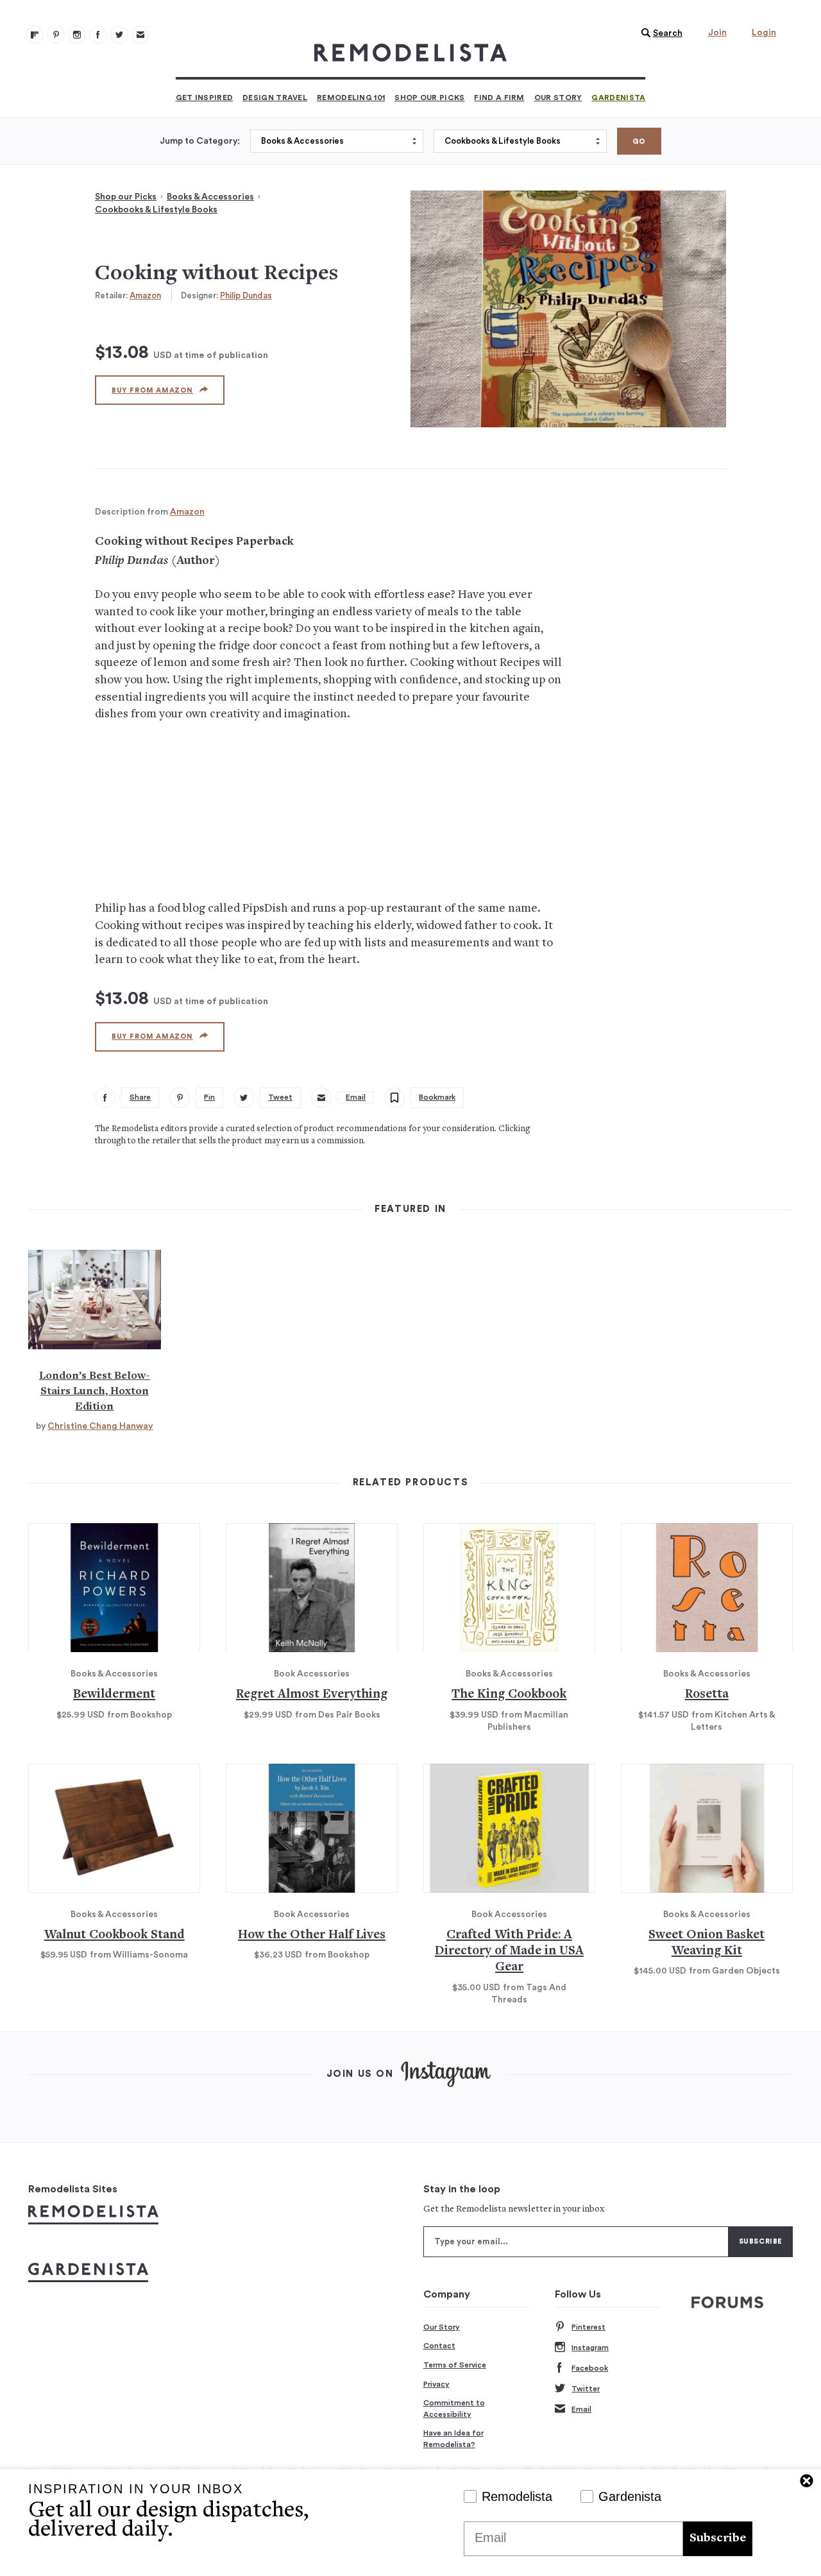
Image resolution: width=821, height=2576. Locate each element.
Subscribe (718, 2538)
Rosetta (707, 1695)
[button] (659, 33)
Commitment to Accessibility (454, 2409)
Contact (439, 2346)
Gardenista (618, 98)
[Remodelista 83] (119, 35)
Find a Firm (499, 98)
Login (764, 33)
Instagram (590, 2348)
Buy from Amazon (152, 390)
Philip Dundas (246, 295)
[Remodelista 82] (98, 35)
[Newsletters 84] (140, 35)
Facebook (590, 2368)
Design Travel (275, 98)
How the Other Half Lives (312, 1935)
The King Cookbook (509, 1695)
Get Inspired (205, 98)
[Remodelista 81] (77, 35)
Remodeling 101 (351, 98)
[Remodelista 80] (56, 35)
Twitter (586, 2389)
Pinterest (588, 2327)
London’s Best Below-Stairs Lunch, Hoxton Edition (95, 1392)
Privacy (436, 2384)
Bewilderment (114, 1695)
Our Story (558, 98)
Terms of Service (455, 2365)
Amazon (145, 295)
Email (581, 2409)
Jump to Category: (200, 141)
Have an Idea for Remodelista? (453, 2439)
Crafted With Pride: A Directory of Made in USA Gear (509, 1952)
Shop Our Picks (429, 98)
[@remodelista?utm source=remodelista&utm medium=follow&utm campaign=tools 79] (35, 35)
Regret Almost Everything (312, 1695)
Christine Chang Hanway (100, 1426)
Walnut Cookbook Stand (114, 1935)
